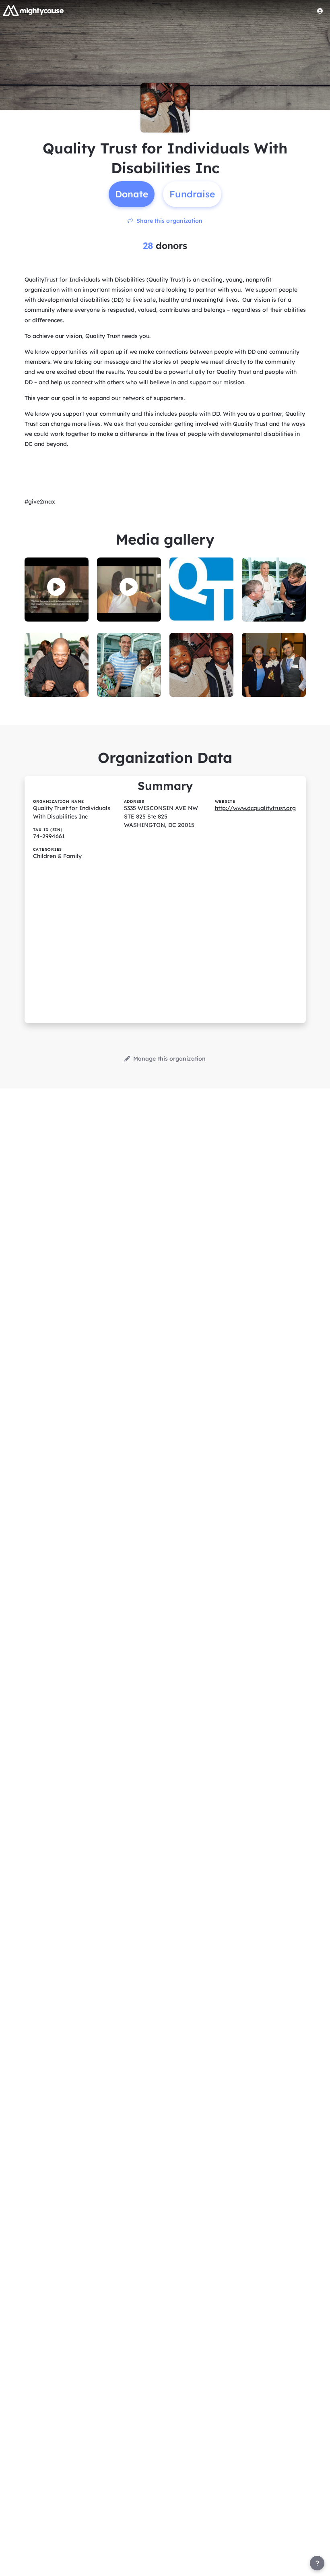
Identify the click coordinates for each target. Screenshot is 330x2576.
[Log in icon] (320, 11)
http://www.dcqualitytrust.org (255, 808)
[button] (56, 587)
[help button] (317, 2563)
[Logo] (33, 10)
